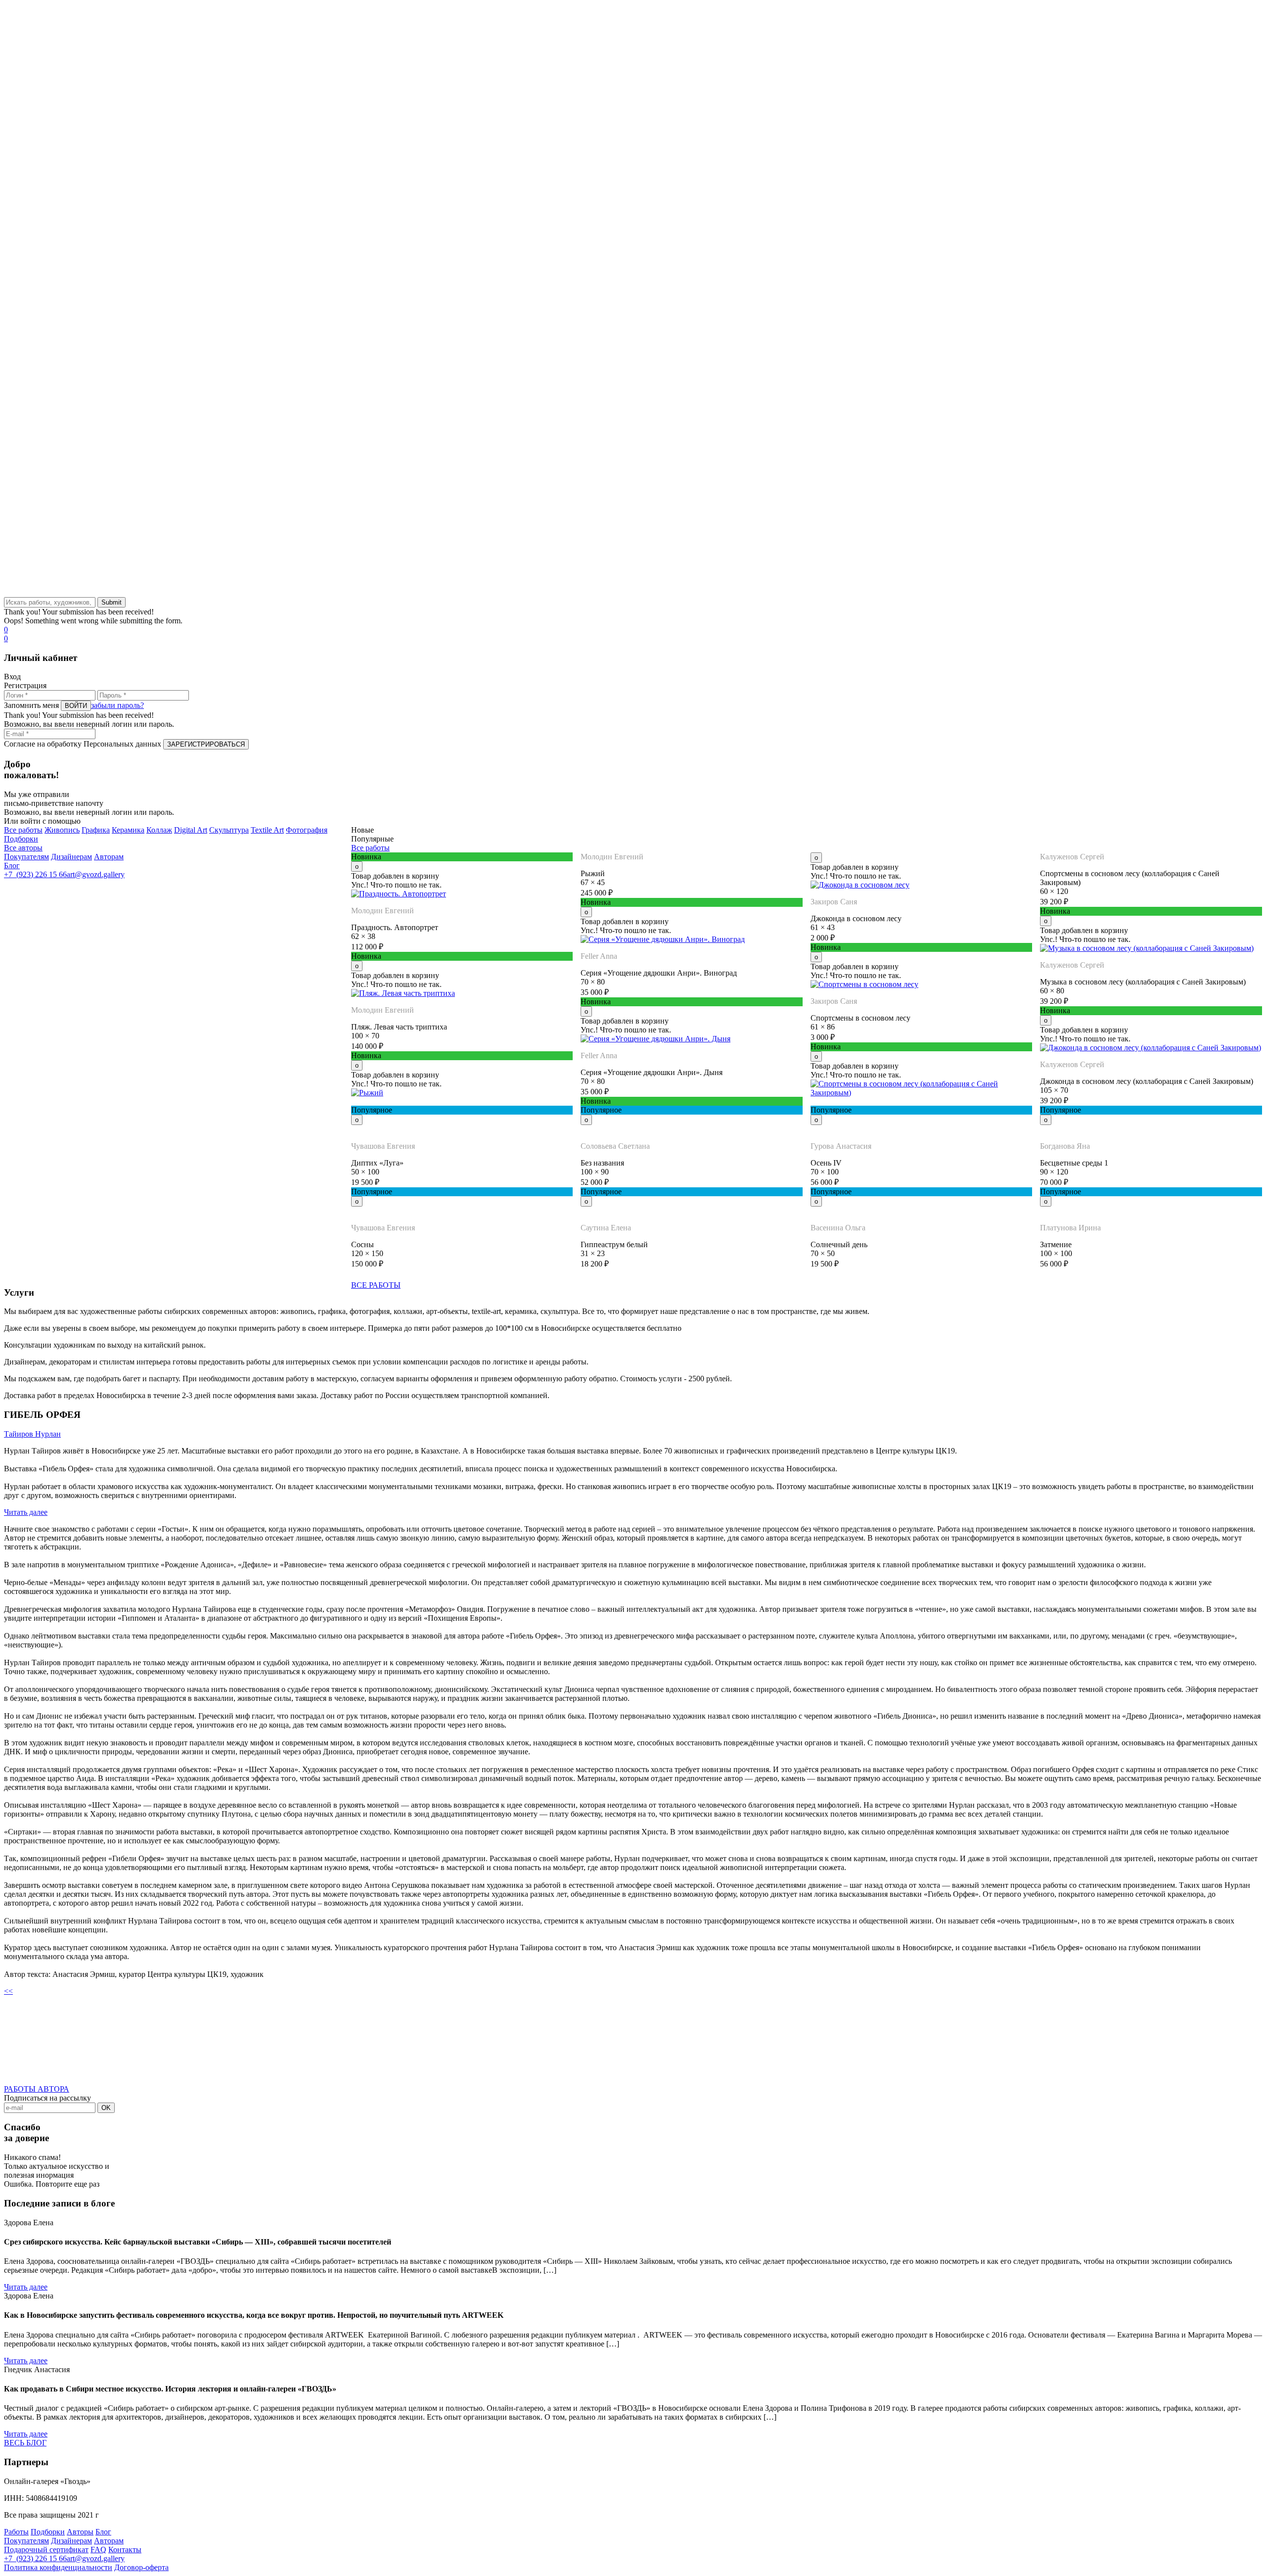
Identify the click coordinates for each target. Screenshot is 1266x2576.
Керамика (128, 830)
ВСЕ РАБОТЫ (376, 1285)
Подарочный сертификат (46, 2550)
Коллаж (159, 830)
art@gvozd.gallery (96, 874)
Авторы (80, 2532)
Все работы (23, 830)
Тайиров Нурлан (32, 1434)
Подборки (21, 839)
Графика (96, 830)
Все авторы (23, 848)
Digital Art (191, 830)
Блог (12, 866)
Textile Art (267, 830)
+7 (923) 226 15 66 (35, 874)
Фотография (307, 830)
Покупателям (26, 857)
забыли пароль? (117, 705)
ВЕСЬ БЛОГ (25, 2443)
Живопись (62, 830)
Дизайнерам (71, 857)
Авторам (109, 857)
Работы (16, 2532)
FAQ (98, 2550)
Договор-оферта (141, 2567)
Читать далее (26, 1512)
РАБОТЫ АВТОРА (37, 2089)
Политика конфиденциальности (58, 2567)
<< (8, 1991)
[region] (633, 301)
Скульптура (229, 830)
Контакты (125, 2550)
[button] (633, 562)
